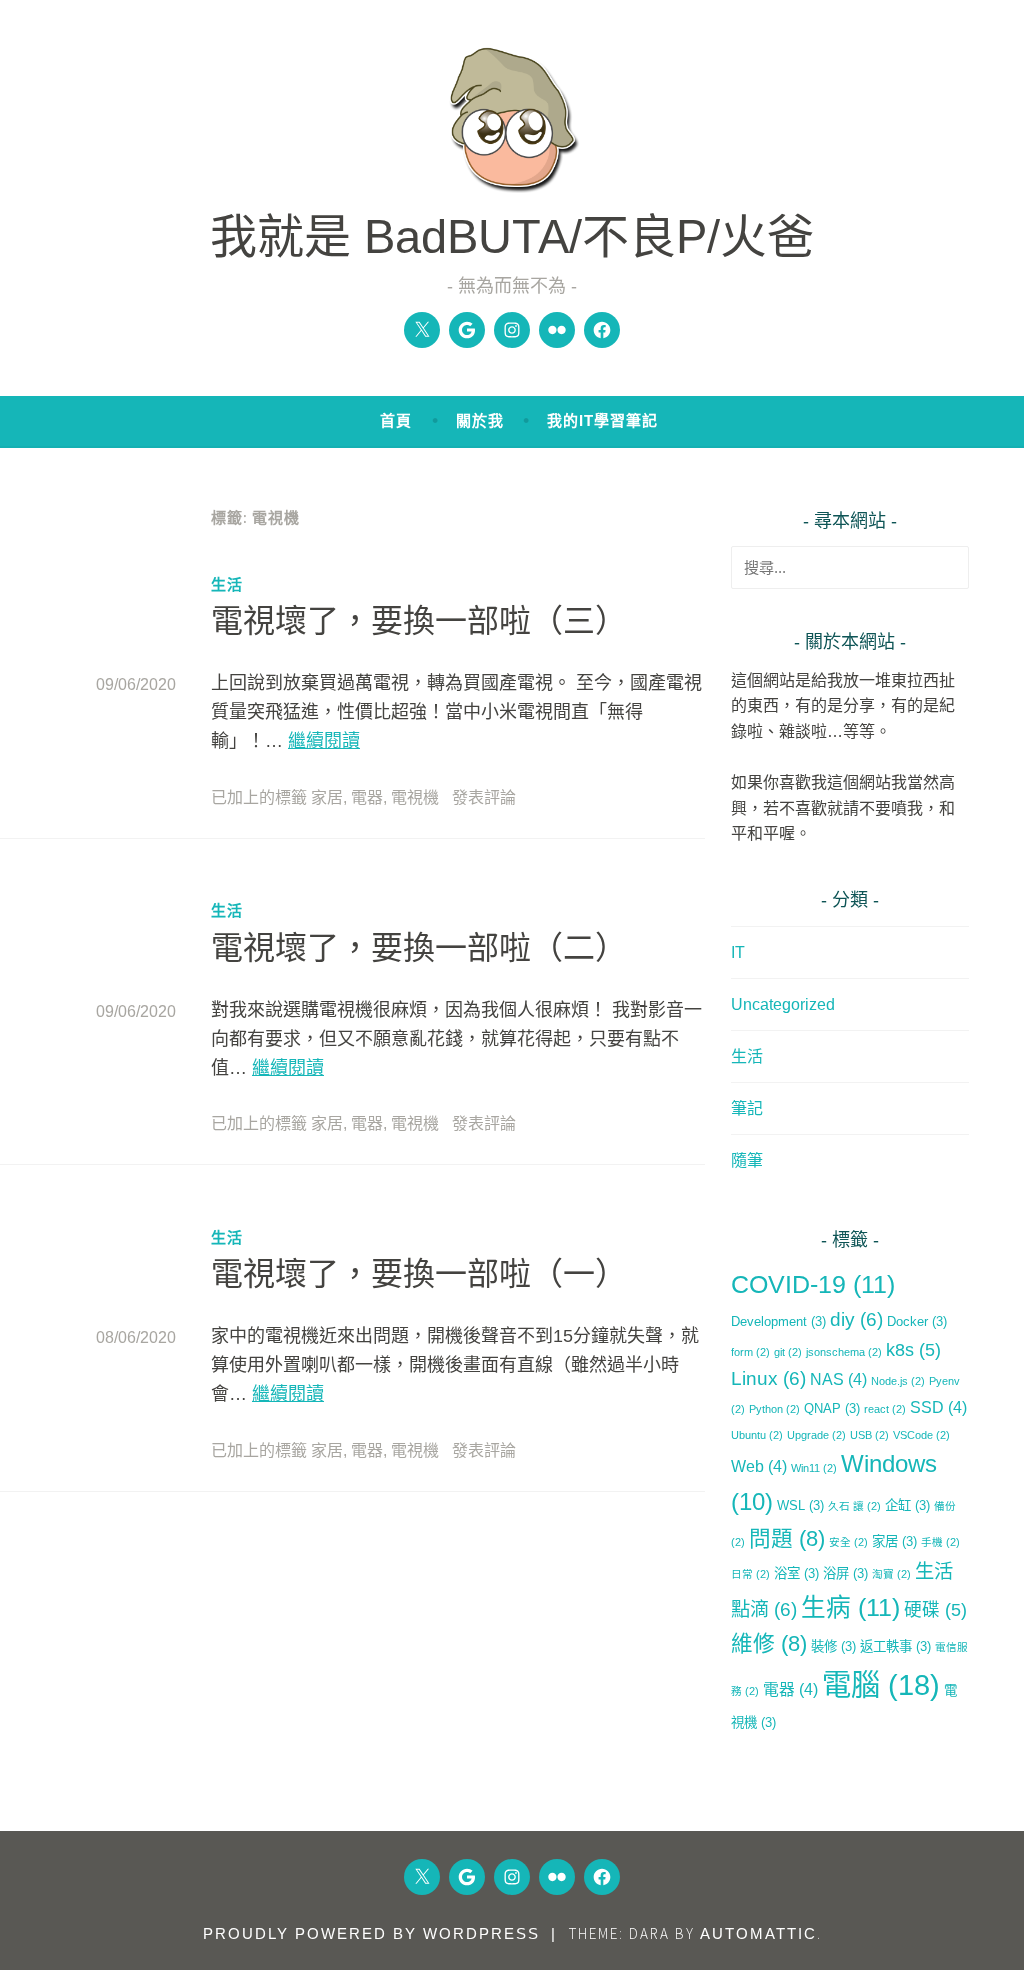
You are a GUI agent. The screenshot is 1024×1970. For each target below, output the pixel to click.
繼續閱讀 (324, 741)
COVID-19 (813, 1284)
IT (738, 952)
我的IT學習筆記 (602, 420)
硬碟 (935, 1610)
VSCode (921, 1435)
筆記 (747, 1108)
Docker (917, 1321)
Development (778, 1321)
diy (856, 1319)
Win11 (814, 1468)
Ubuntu (757, 1435)
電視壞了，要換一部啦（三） (419, 621)
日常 (750, 1574)
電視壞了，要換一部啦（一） (419, 1274)
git (788, 1352)
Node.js (898, 1381)
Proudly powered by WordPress (371, 1933)
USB (869, 1435)
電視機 (415, 797)
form (750, 1352)
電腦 (881, 1684)
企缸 (907, 1505)
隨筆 (747, 1160)
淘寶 (891, 1574)
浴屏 (845, 1573)
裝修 (833, 1646)
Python (774, 1409)
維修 (769, 1643)
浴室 (796, 1573)
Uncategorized (783, 1004)
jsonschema (844, 1352)
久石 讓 (854, 1506)
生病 (850, 1607)
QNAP (832, 1408)
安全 (848, 1542)
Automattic (758, 1933)
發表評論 (484, 797)
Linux (768, 1378)
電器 (367, 797)
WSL (800, 1505)
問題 (787, 1538)
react (885, 1409)
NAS (838, 1379)
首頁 (396, 420)
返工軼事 (895, 1646)
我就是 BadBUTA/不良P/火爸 (512, 236)
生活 (227, 584)
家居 (327, 797)
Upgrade (816, 1435)
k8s (913, 1350)
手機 (940, 1542)
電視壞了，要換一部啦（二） (419, 948)
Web (759, 1466)
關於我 (480, 420)
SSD (938, 1407)
